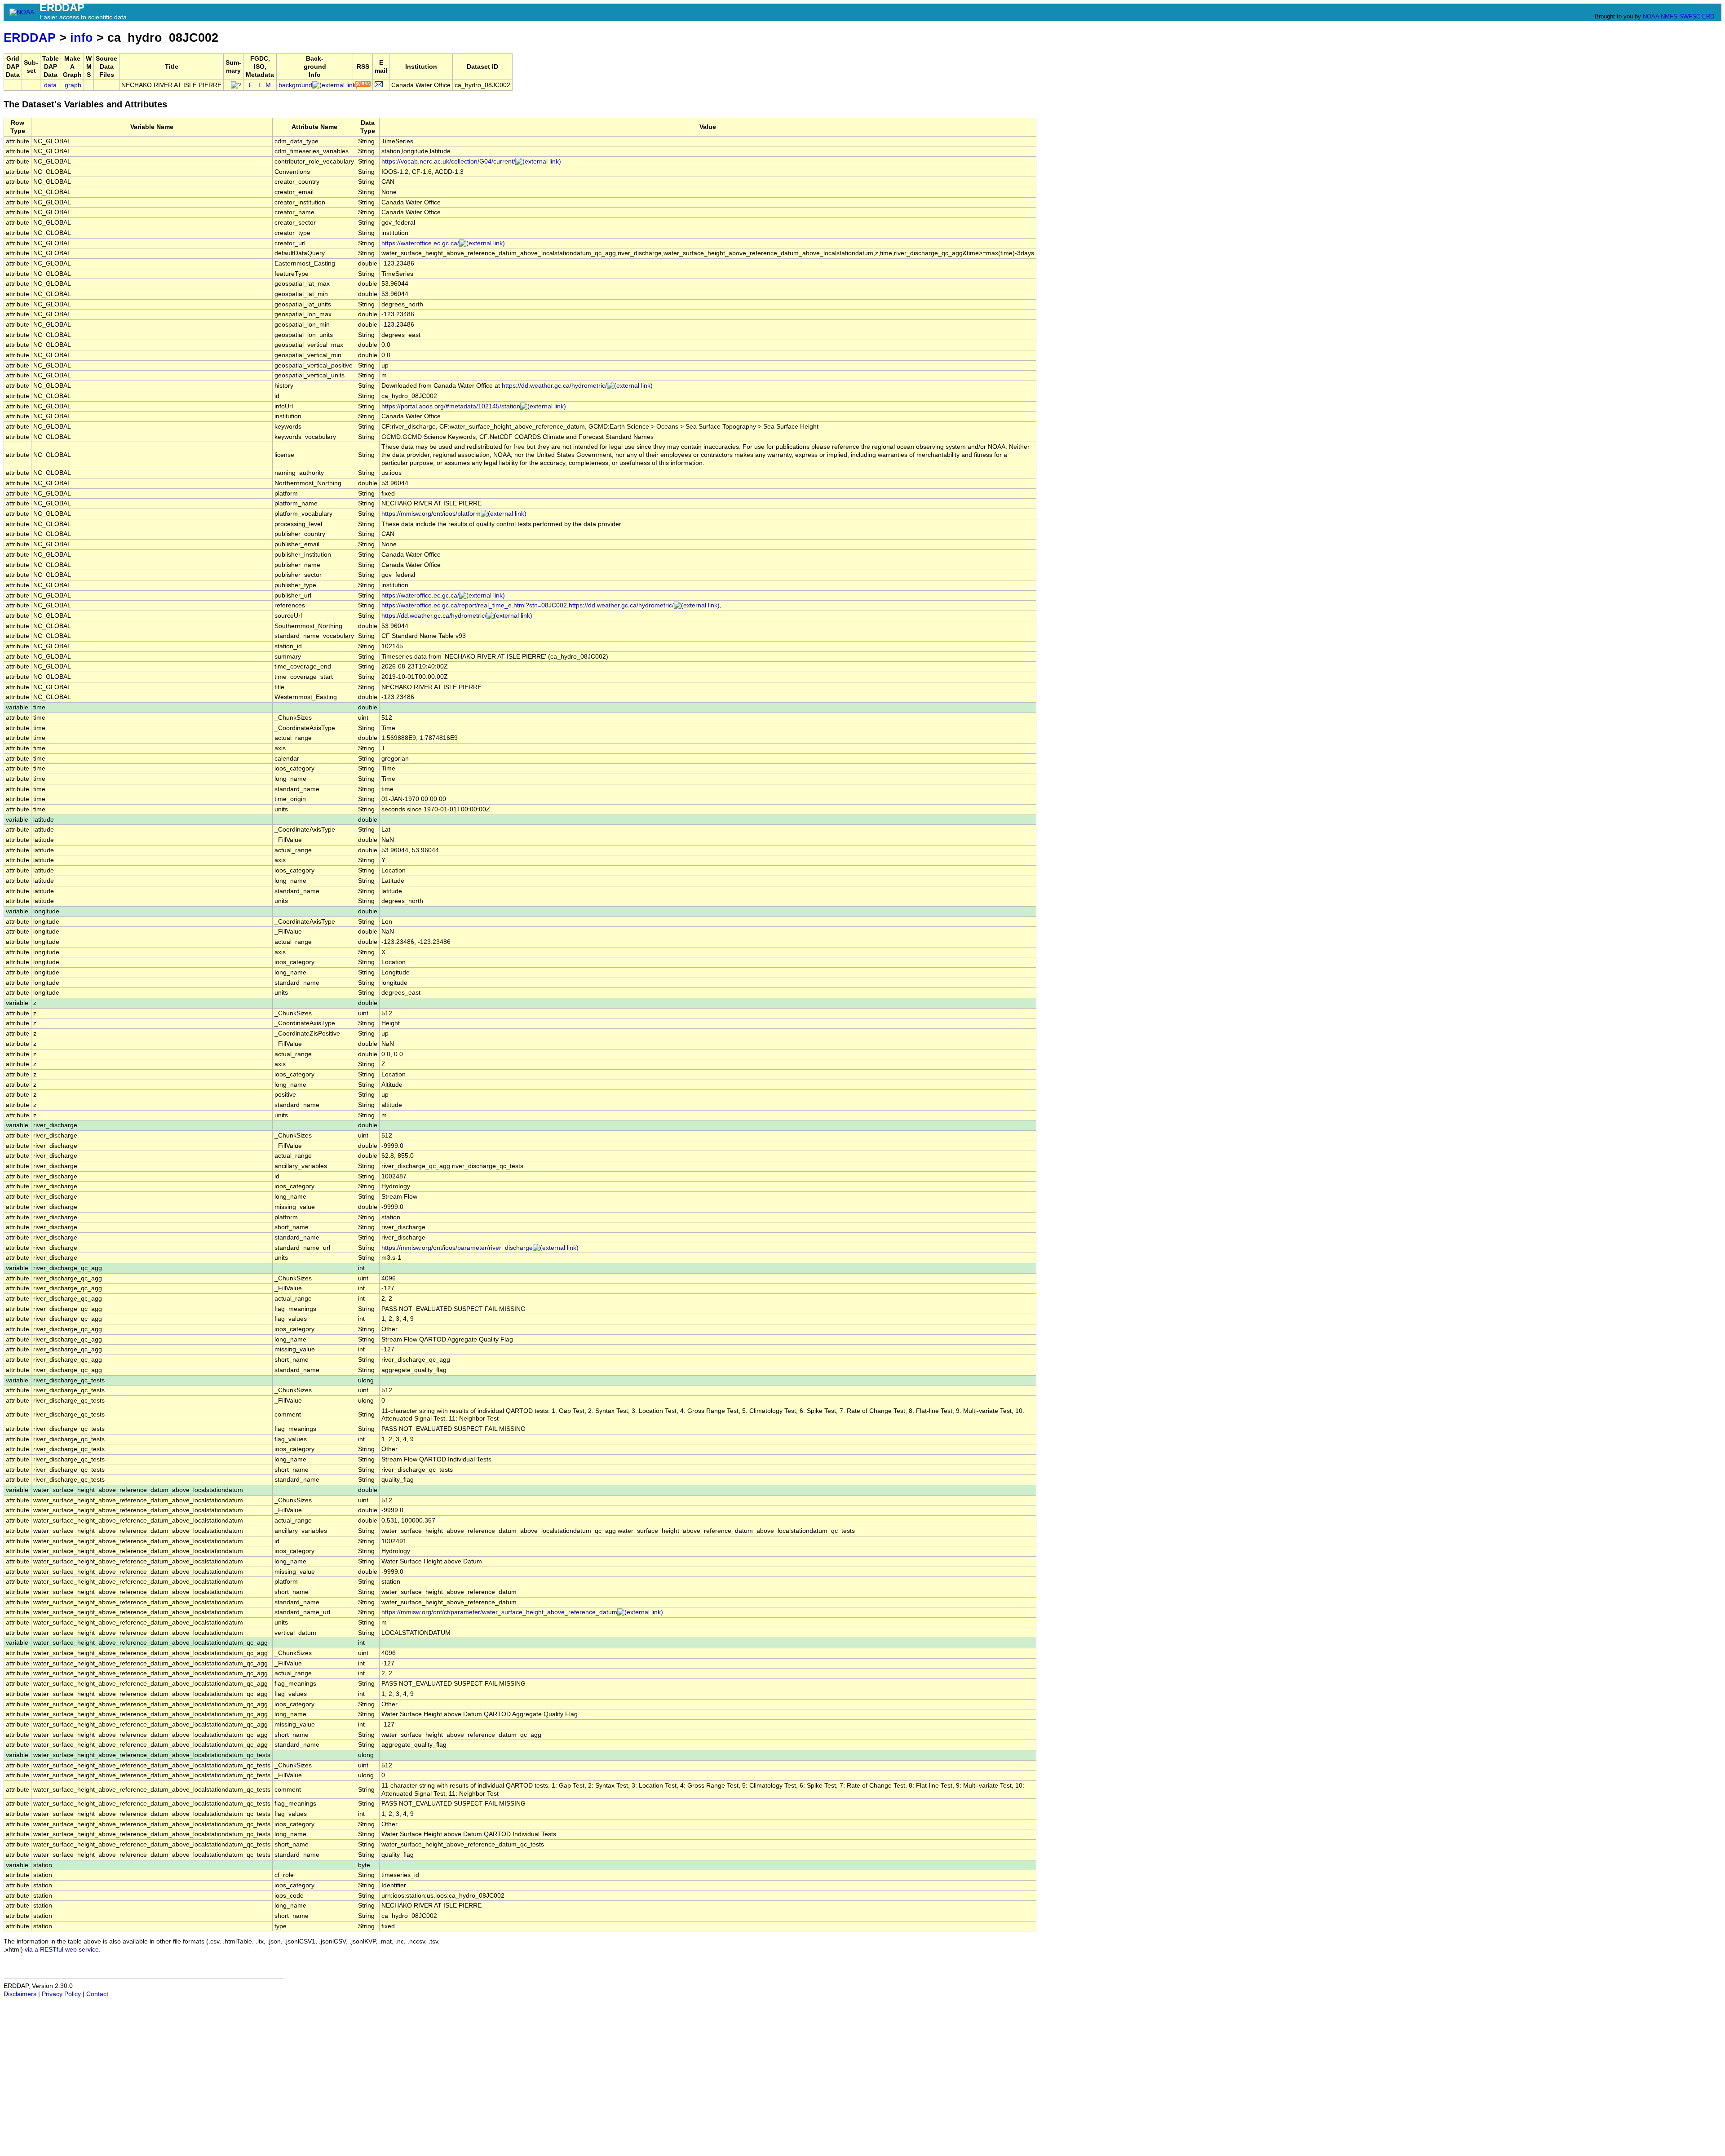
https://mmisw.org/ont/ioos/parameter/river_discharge (457, 1248)
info (82, 38)
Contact (97, 1994)
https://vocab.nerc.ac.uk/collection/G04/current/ (448, 162)
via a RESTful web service (62, 1950)
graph (73, 85)
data (50, 85)
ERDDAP (30, 38)
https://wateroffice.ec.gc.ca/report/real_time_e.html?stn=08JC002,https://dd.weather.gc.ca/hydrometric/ (528, 605)
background (295, 85)
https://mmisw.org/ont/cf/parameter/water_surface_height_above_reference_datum (499, 1612)
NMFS (1669, 16)
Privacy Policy (61, 1994)
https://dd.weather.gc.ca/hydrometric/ (554, 386)
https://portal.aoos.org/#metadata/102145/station (451, 406)
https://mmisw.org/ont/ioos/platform (431, 514)
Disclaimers (20, 1994)
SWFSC (1690, 16)
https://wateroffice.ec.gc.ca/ (420, 243)
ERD (1708, 16)
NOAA (1651, 16)
